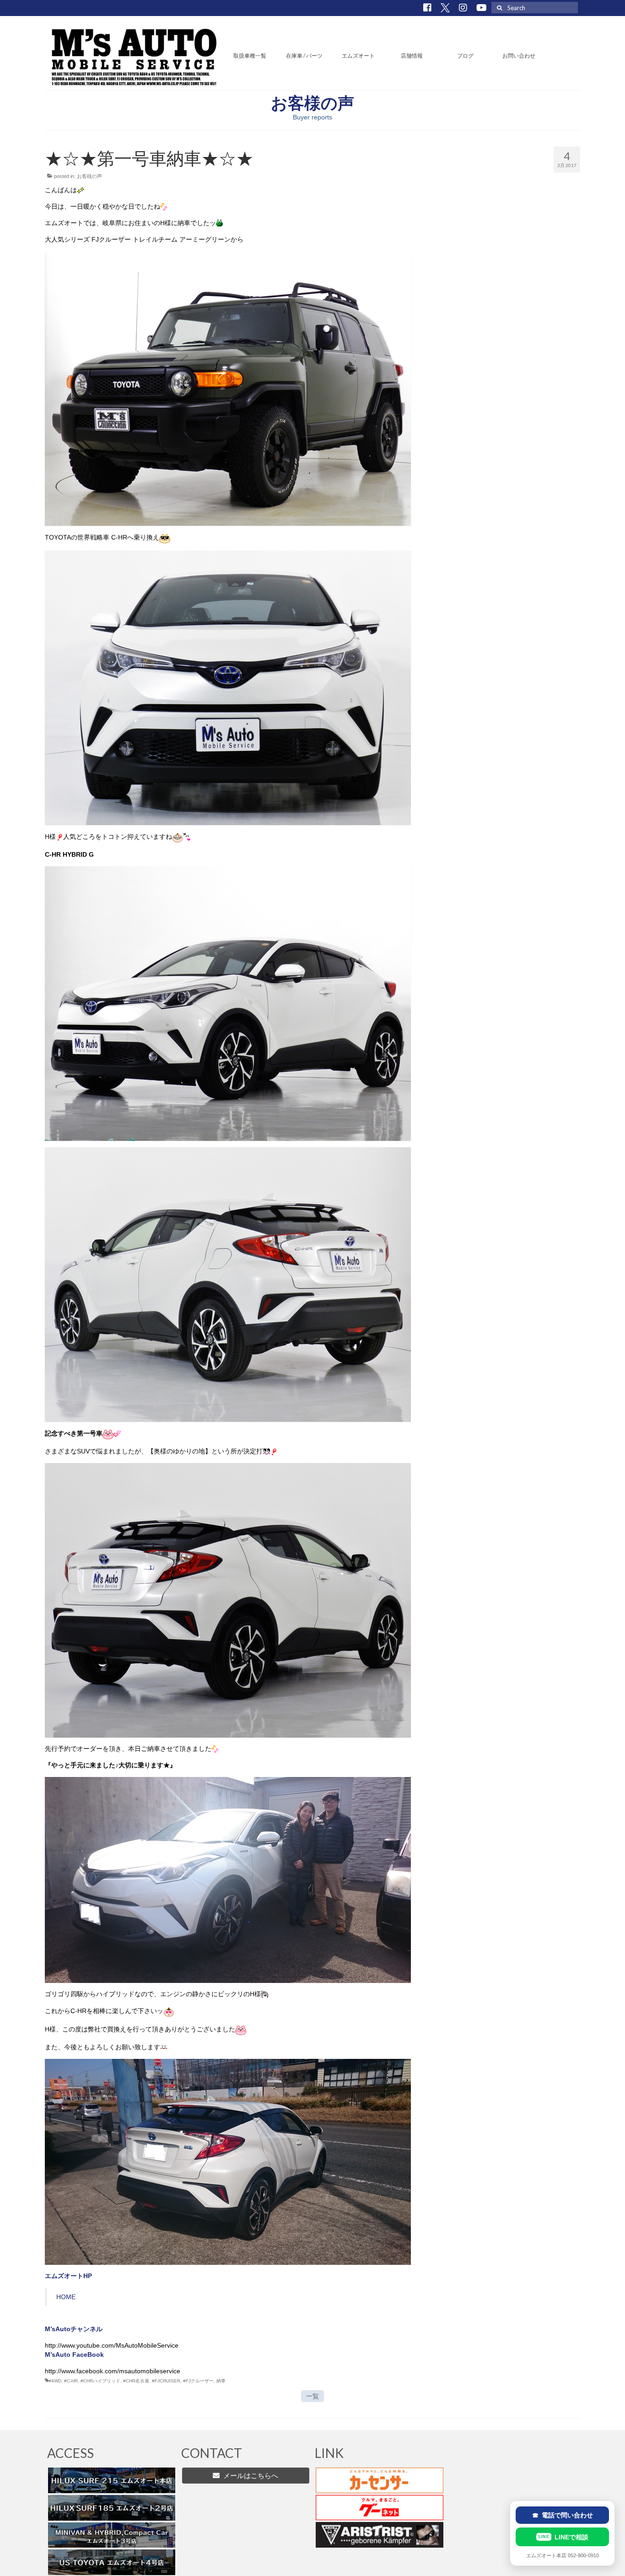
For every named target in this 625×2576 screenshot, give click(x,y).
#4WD (55, 2381)
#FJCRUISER (166, 2381)
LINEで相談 (563, 2537)
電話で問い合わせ (563, 2515)
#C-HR (71, 2381)
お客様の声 (89, 176)
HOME (66, 2297)
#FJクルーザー (198, 2381)
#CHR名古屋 (136, 2381)
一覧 (312, 2396)
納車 (221, 2381)
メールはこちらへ (249, 2476)
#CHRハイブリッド (100, 2381)
